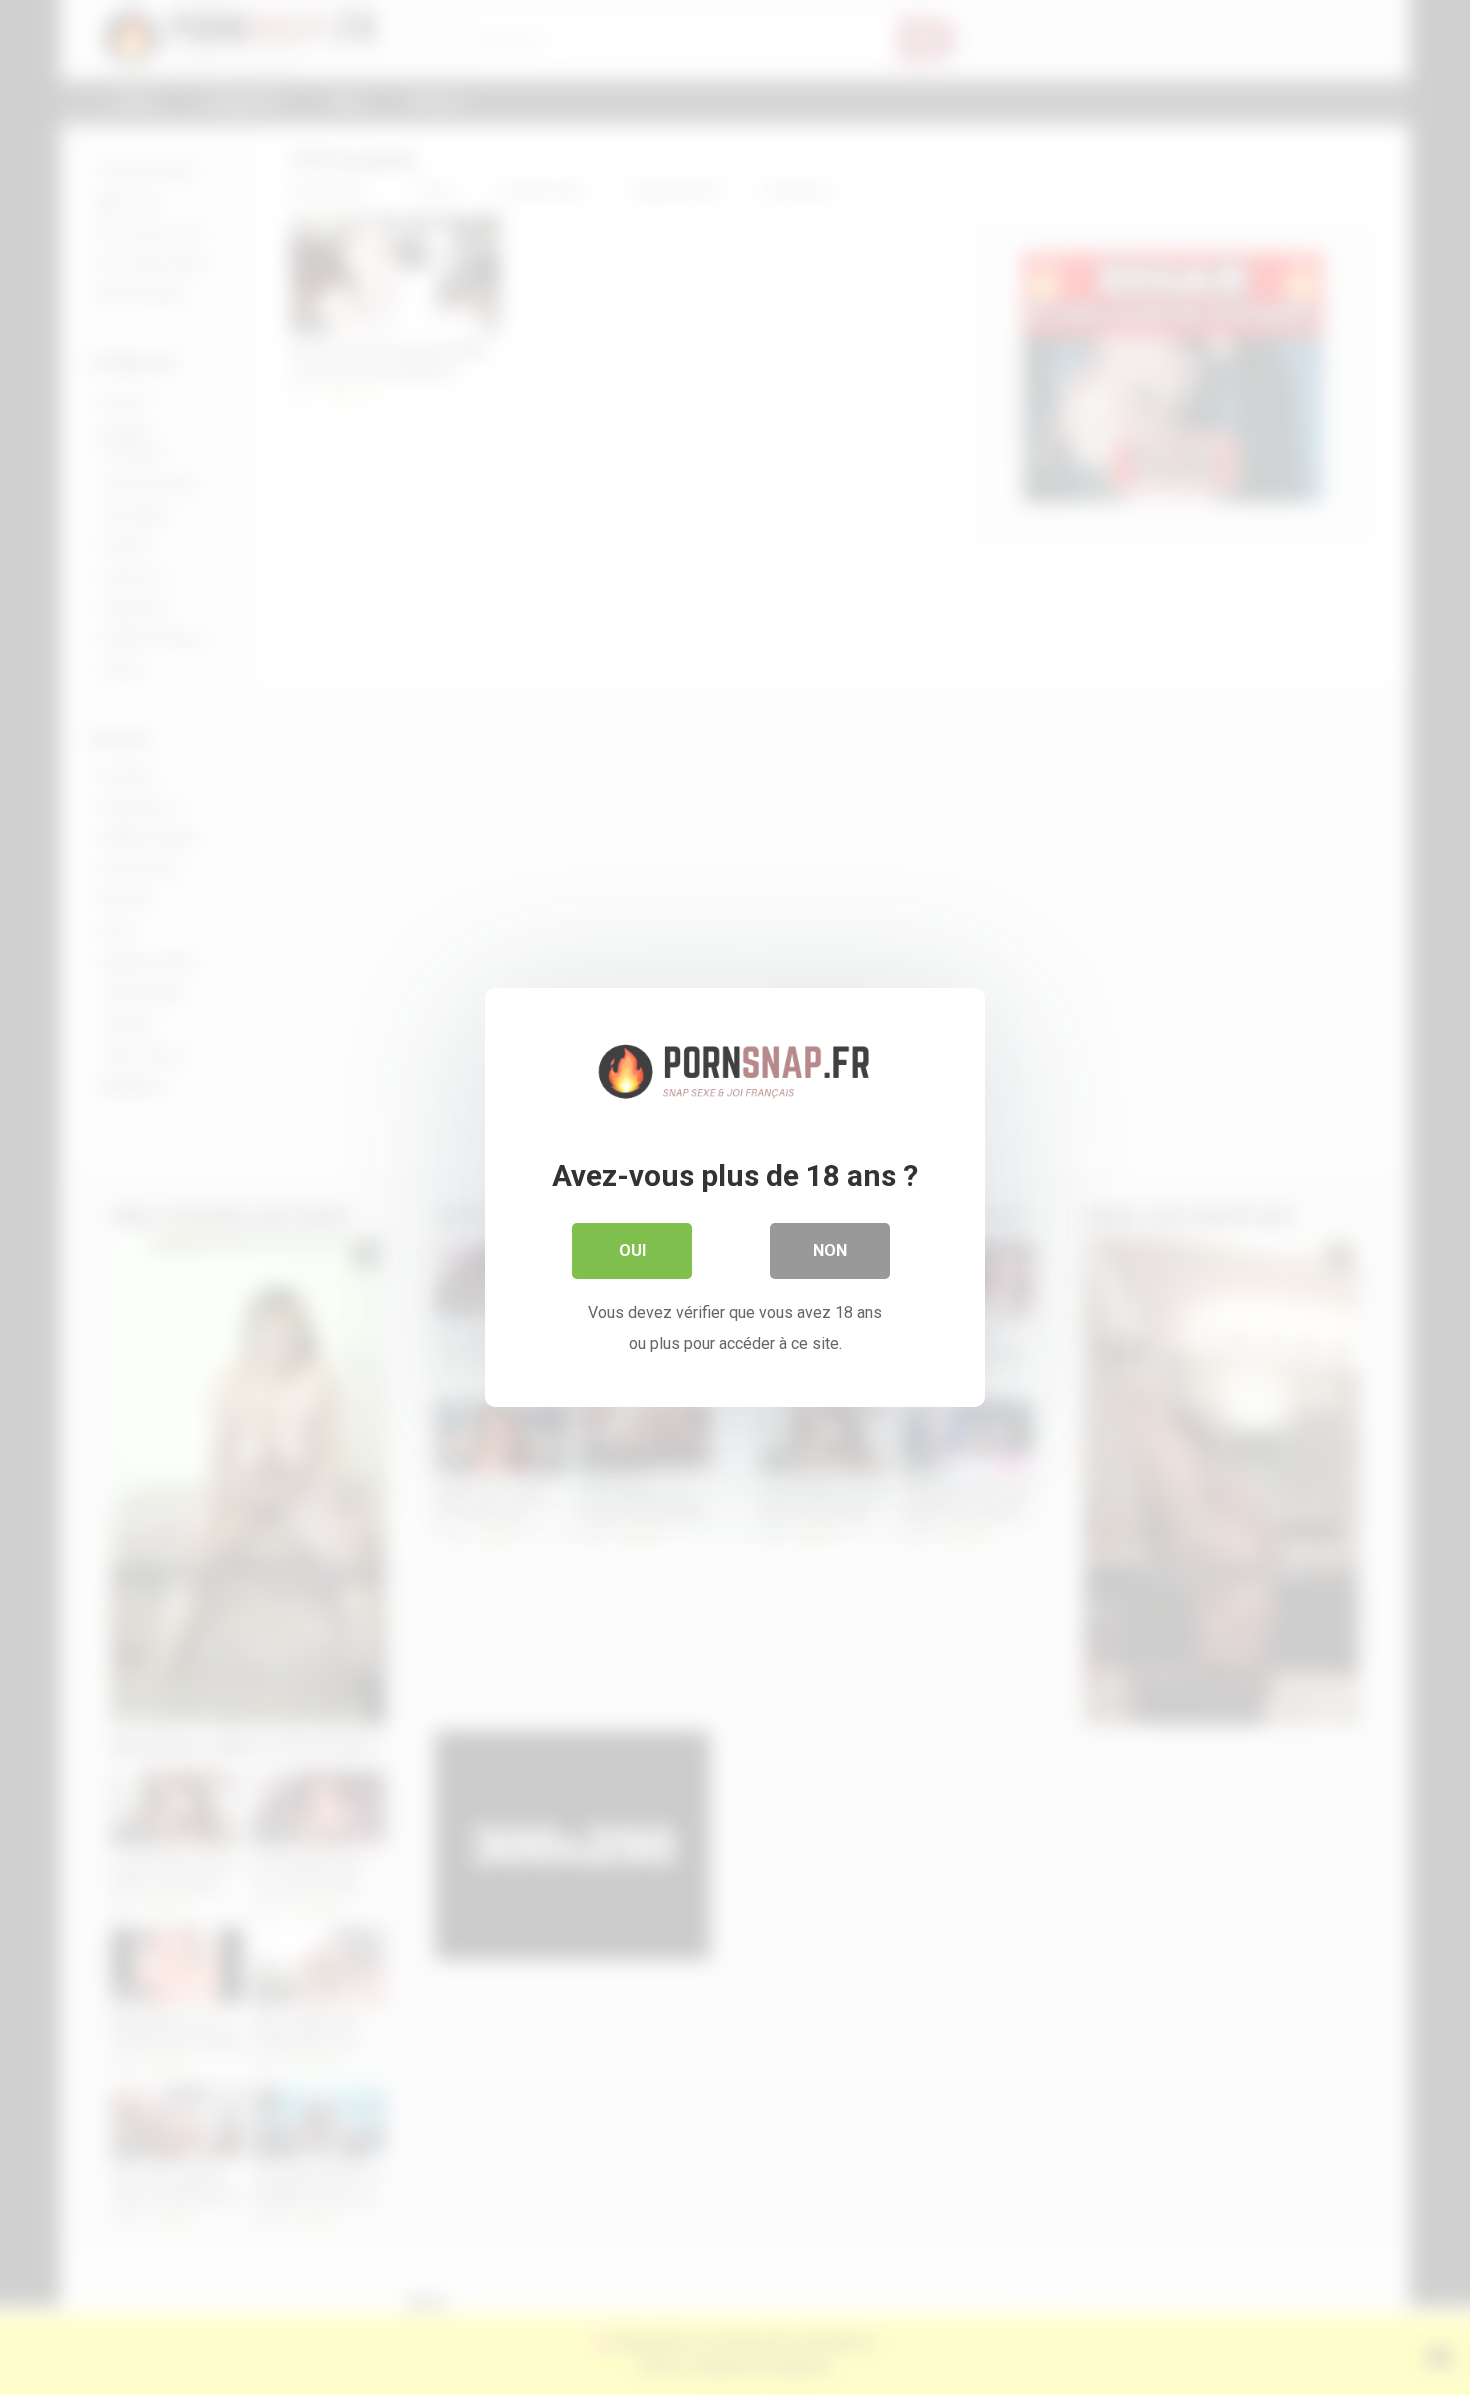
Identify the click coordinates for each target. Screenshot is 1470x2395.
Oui (632, 1250)
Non (830, 1250)
